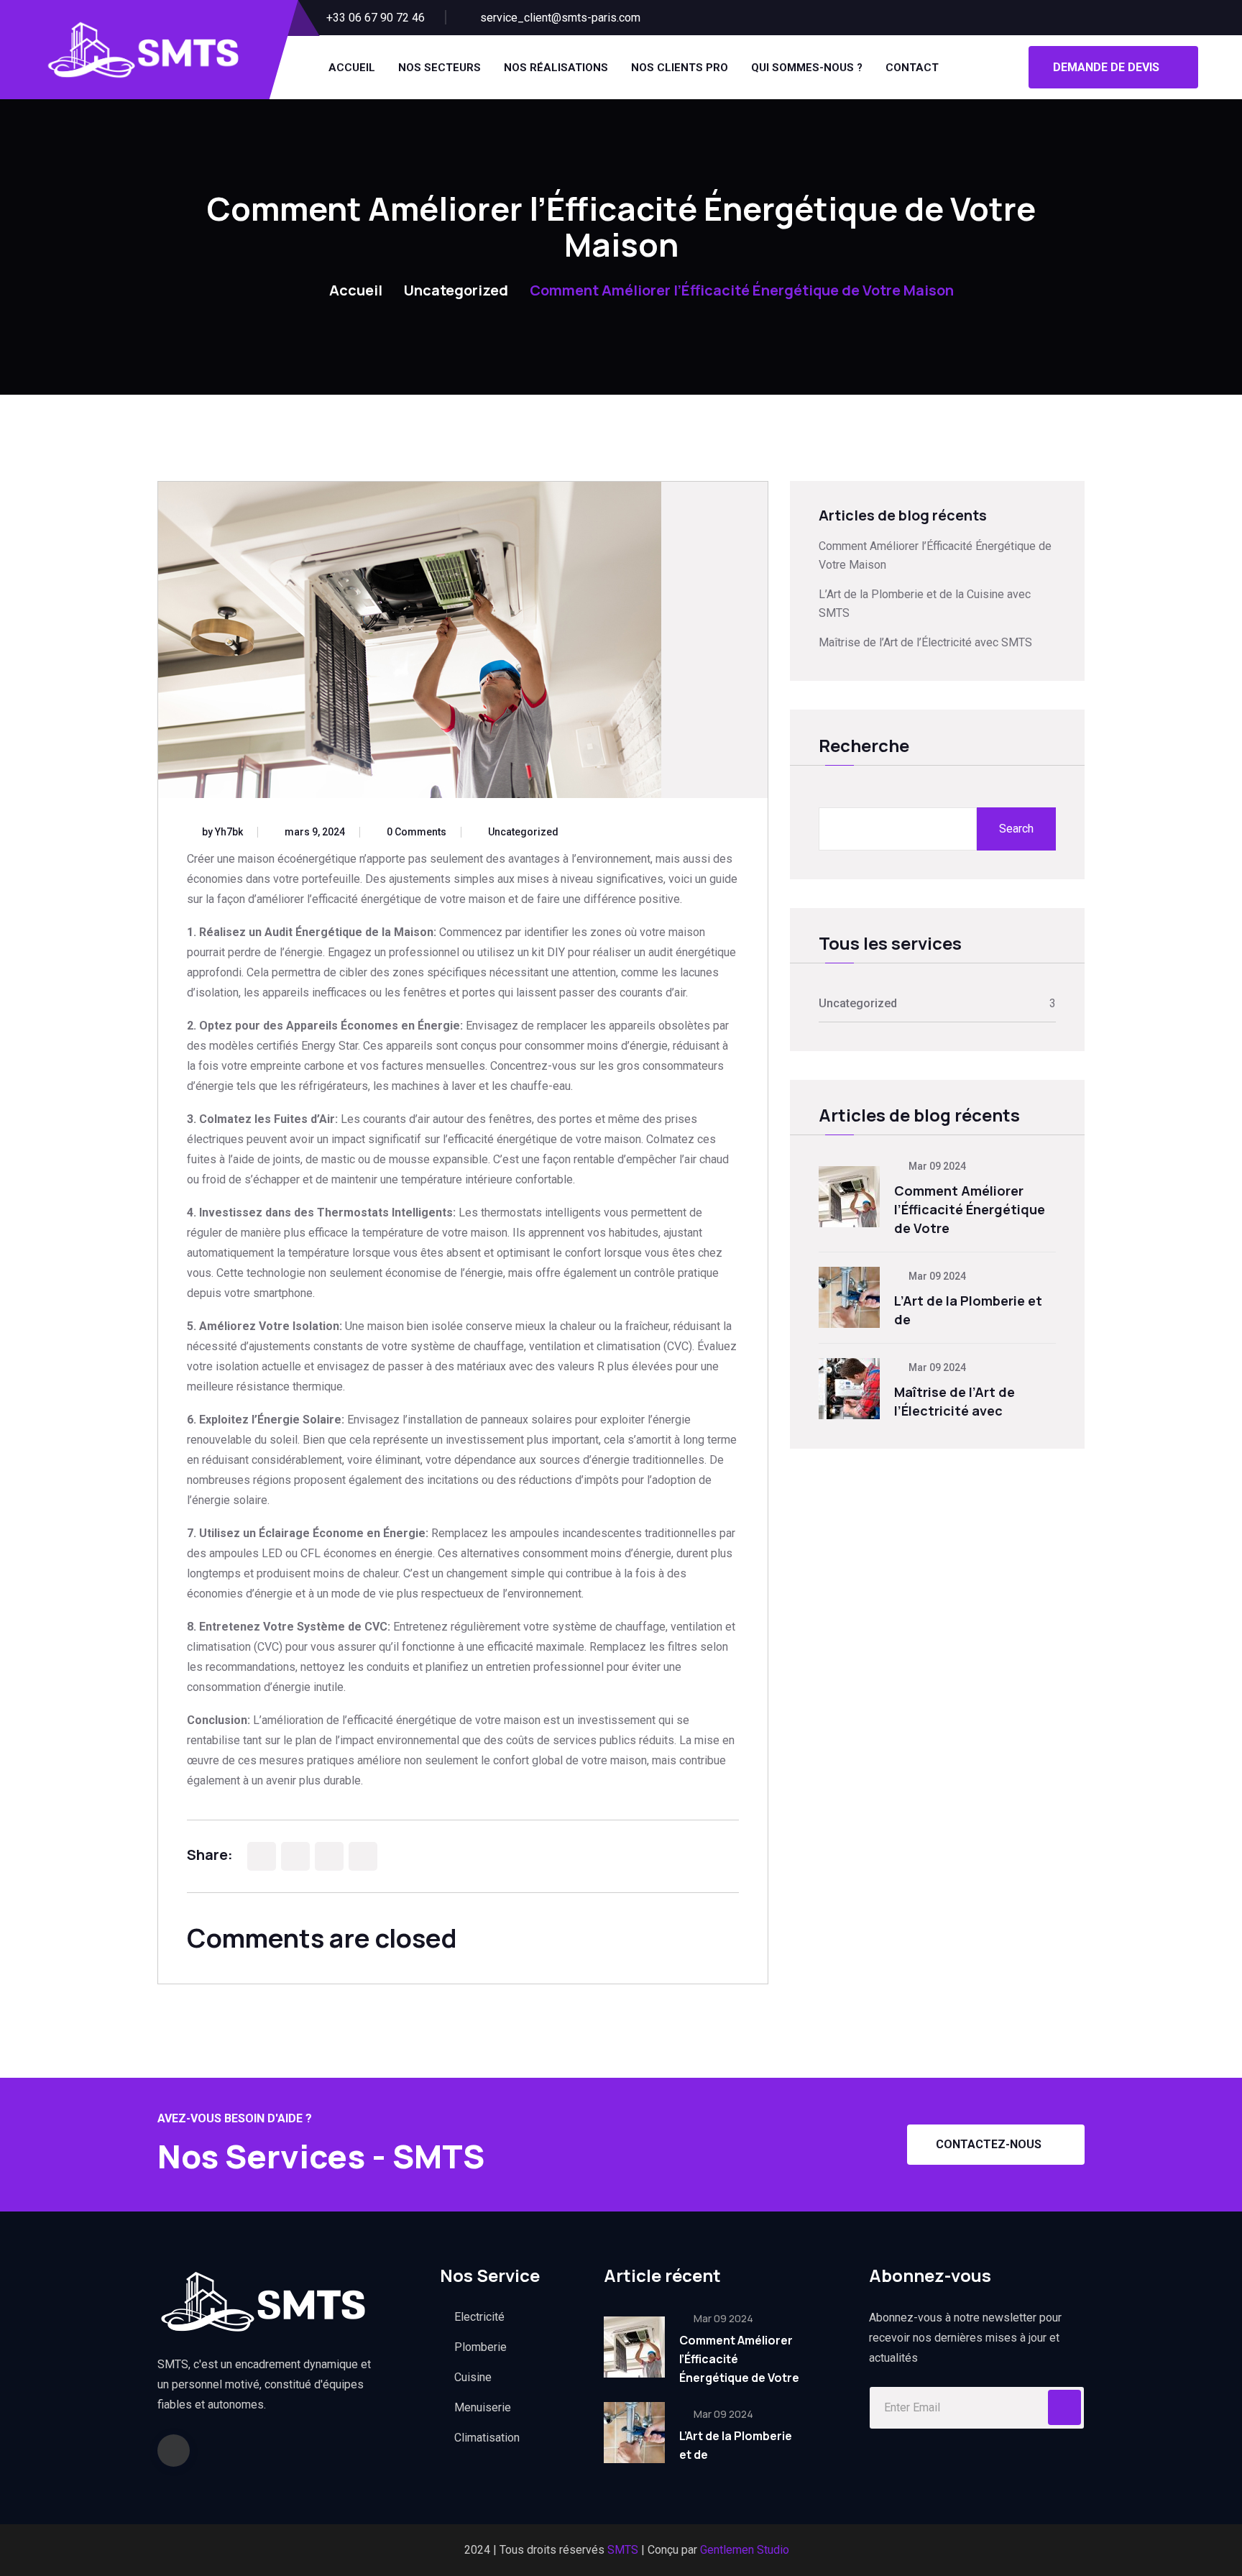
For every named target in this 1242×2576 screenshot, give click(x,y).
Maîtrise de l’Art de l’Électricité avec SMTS (925, 642)
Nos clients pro (680, 68)
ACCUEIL (352, 68)
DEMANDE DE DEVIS (1106, 67)
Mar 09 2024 (936, 1166)
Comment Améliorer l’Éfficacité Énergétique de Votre (970, 1209)
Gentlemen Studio (745, 2550)
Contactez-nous (989, 2144)
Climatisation (487, 2438)
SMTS (623, 2550)
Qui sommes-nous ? (807, 68)
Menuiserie (483, 2407)
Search (1016, 829)
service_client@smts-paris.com (560, 18)
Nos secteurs (440, 68)
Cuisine (473, 2377)
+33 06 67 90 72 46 (376, 18)
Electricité (479, 2317)
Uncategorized (456, 290)
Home (309, 290)
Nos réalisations (556, 68)
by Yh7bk (222, 832)
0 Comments (417, 832)
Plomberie (480, 2347)
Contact (912, 68)
